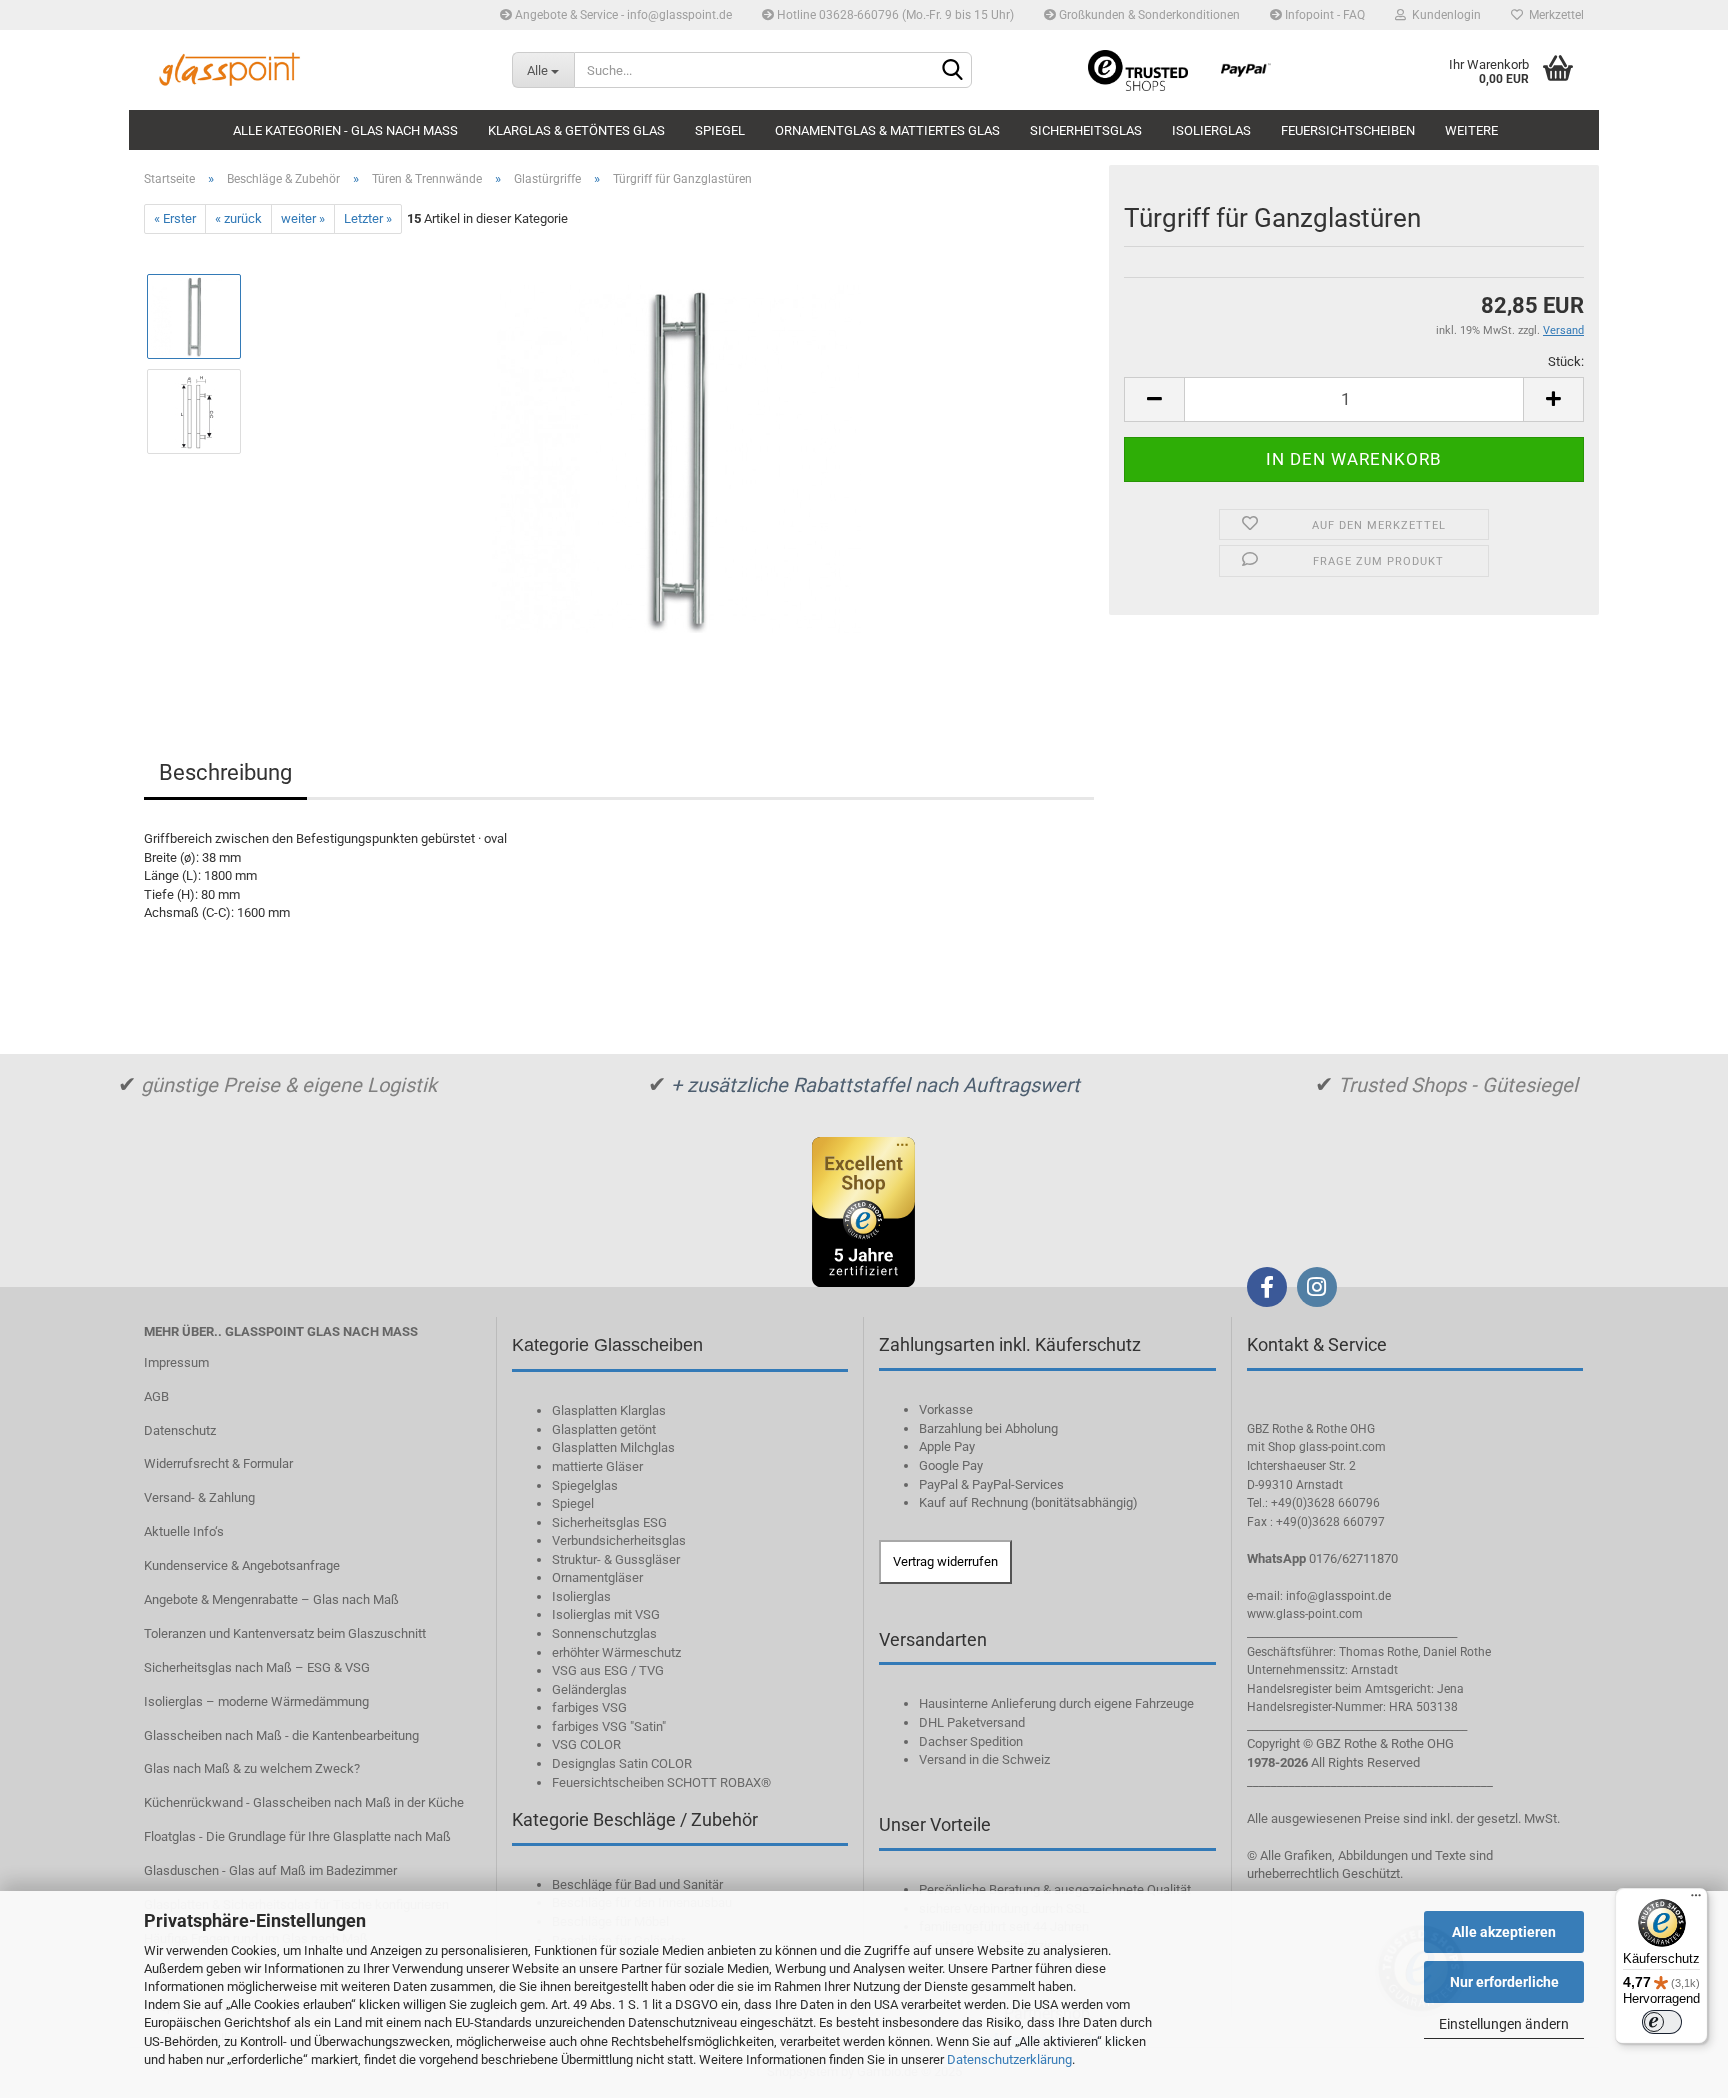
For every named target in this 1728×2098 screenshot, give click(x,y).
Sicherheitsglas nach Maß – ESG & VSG (257, 1667)
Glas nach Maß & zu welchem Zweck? (252, 1768)
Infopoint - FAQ (1323, 15)
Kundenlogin (1443, 15)
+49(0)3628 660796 (1325, 1503)
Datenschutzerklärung (1009, 2059)
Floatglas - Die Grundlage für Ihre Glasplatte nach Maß (297, 1836)
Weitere (1471, 130)
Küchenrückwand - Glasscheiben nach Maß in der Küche (304, 1802)
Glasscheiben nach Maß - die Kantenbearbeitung (281, 1735)
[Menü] (1696, 1900)
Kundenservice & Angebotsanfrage (242, 1565)
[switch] (1662, 2022)
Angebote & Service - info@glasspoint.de (622, 15)
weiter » (303, 218)
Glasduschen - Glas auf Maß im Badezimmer (270, 1870)
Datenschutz (180, 1430)
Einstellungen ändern (1504, 2024)
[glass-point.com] (313, 70)
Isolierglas (1211, 130)
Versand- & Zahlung (199, 1497)
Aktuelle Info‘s (184, 1531)
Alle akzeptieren (1504, 1932)
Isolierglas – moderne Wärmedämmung (256, 1701)
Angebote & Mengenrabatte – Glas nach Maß (271, 1599)
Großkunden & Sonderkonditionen (1148, 15)
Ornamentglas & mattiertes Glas (887, 130)
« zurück (238, 218)
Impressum (176, 1362)
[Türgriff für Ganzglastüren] (676, 458)
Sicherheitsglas (1086, 130)
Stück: (1566, 361)
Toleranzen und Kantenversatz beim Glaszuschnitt (285, 1633)
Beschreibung (225, 772)
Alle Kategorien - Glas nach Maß (345, 130)
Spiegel (720, 130)
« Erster (175, 218)
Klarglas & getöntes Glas (576, 130)
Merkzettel (1553, 15)
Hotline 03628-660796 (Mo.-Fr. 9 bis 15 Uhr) (894, 15)
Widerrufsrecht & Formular (218, 1463)
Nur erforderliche (1504, 1982)
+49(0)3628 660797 (1330, 1522)
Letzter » (368, 218)
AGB (156, 1396)
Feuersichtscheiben (1348, 130)
